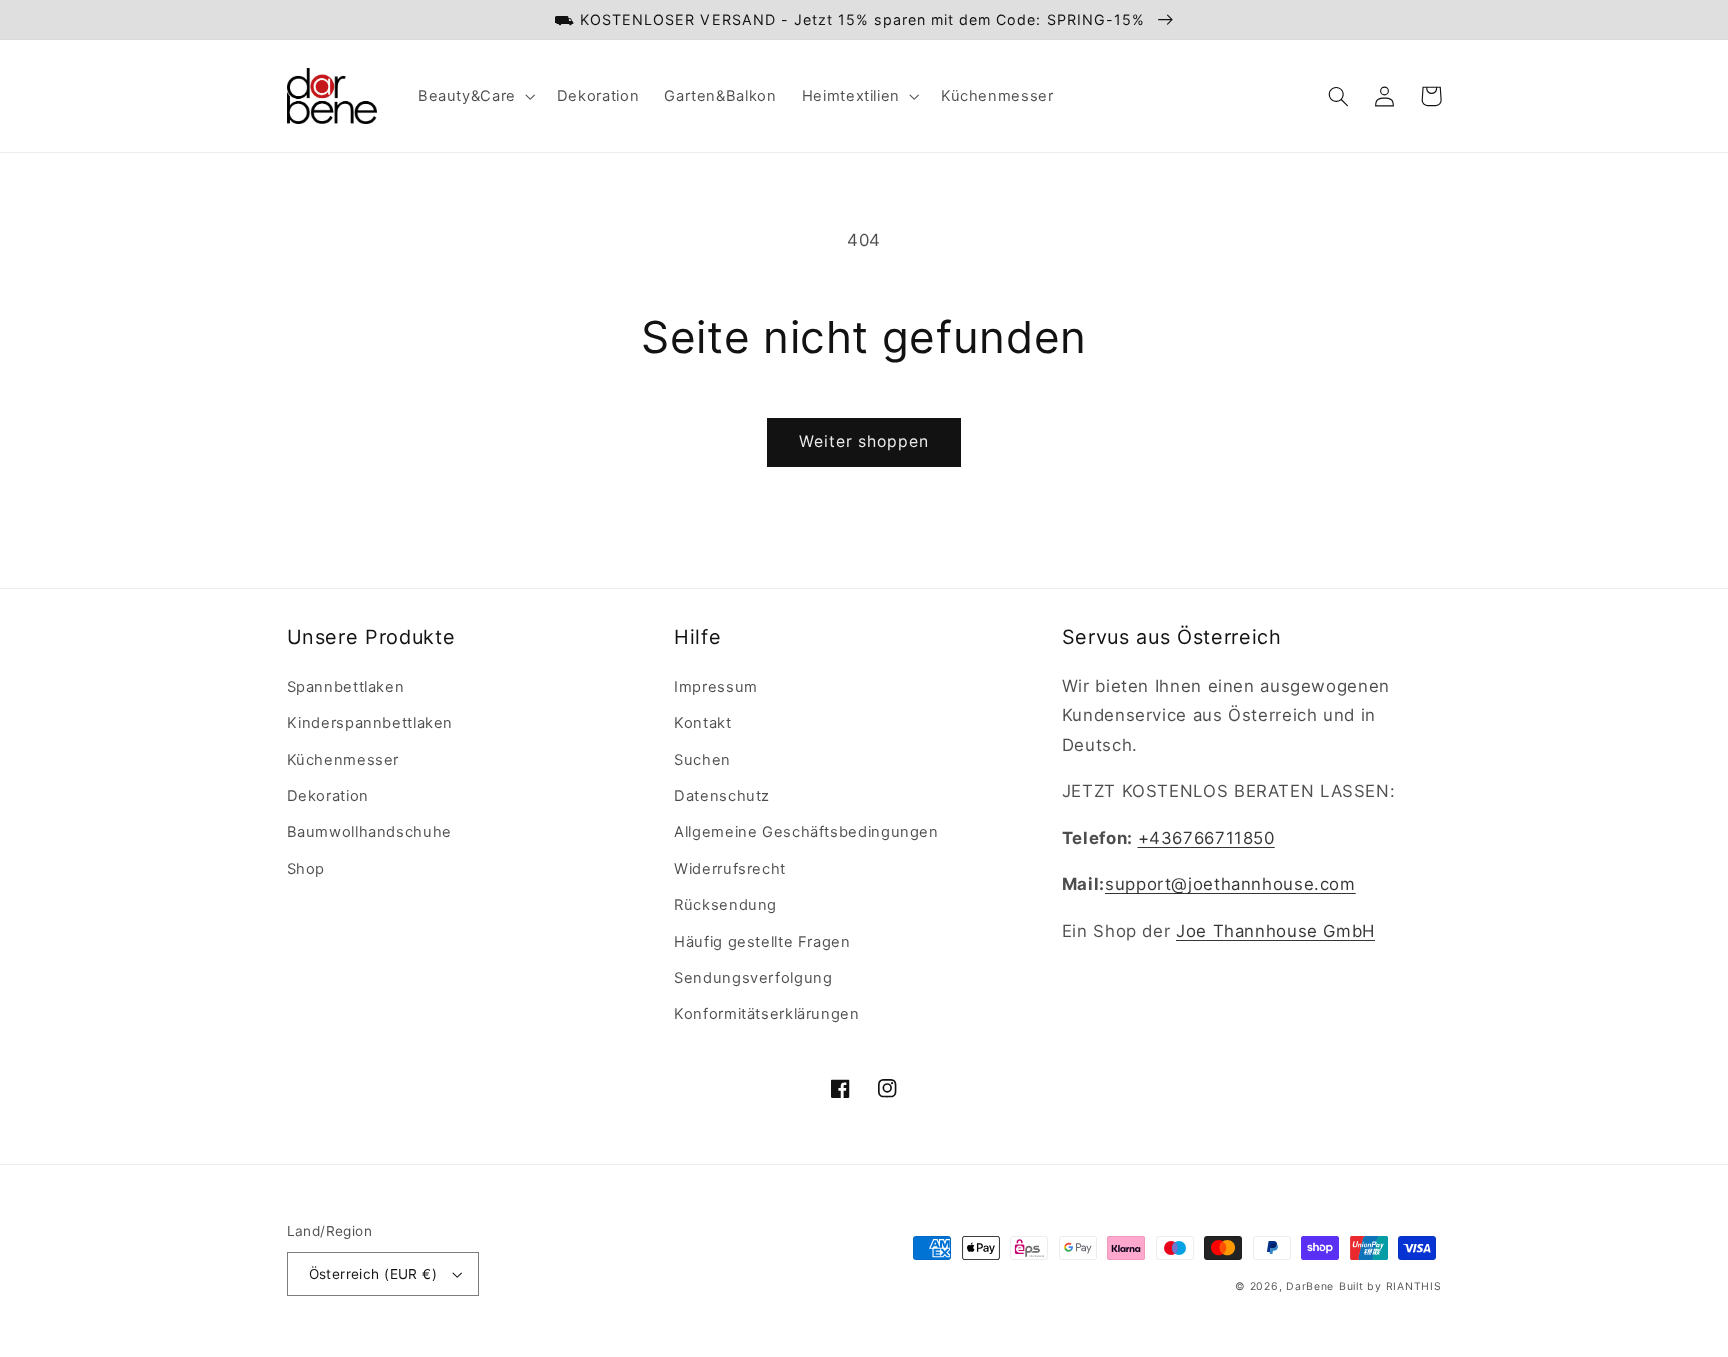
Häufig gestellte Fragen (762, 942)
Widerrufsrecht (730, 869)
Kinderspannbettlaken (370, 723)
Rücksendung (725, 905)
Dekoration (328, 796)
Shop (306, 869)
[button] (474, 96)
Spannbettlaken (346, 687)
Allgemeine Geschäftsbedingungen (806, 832)
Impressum (716, 687)
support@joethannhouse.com (1230, 884)
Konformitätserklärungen (767, 1014)
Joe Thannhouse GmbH (1275, 931)
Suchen (702, 760)
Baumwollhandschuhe (369, 832)
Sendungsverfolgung (753, 978)
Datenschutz (722, 796)
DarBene (1310, 1286)
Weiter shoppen (864, 441)
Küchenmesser (343, 760)
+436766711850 (1206, 838)
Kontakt (702, 723)
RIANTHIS (1414, 1286)
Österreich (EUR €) (373, 1274)
